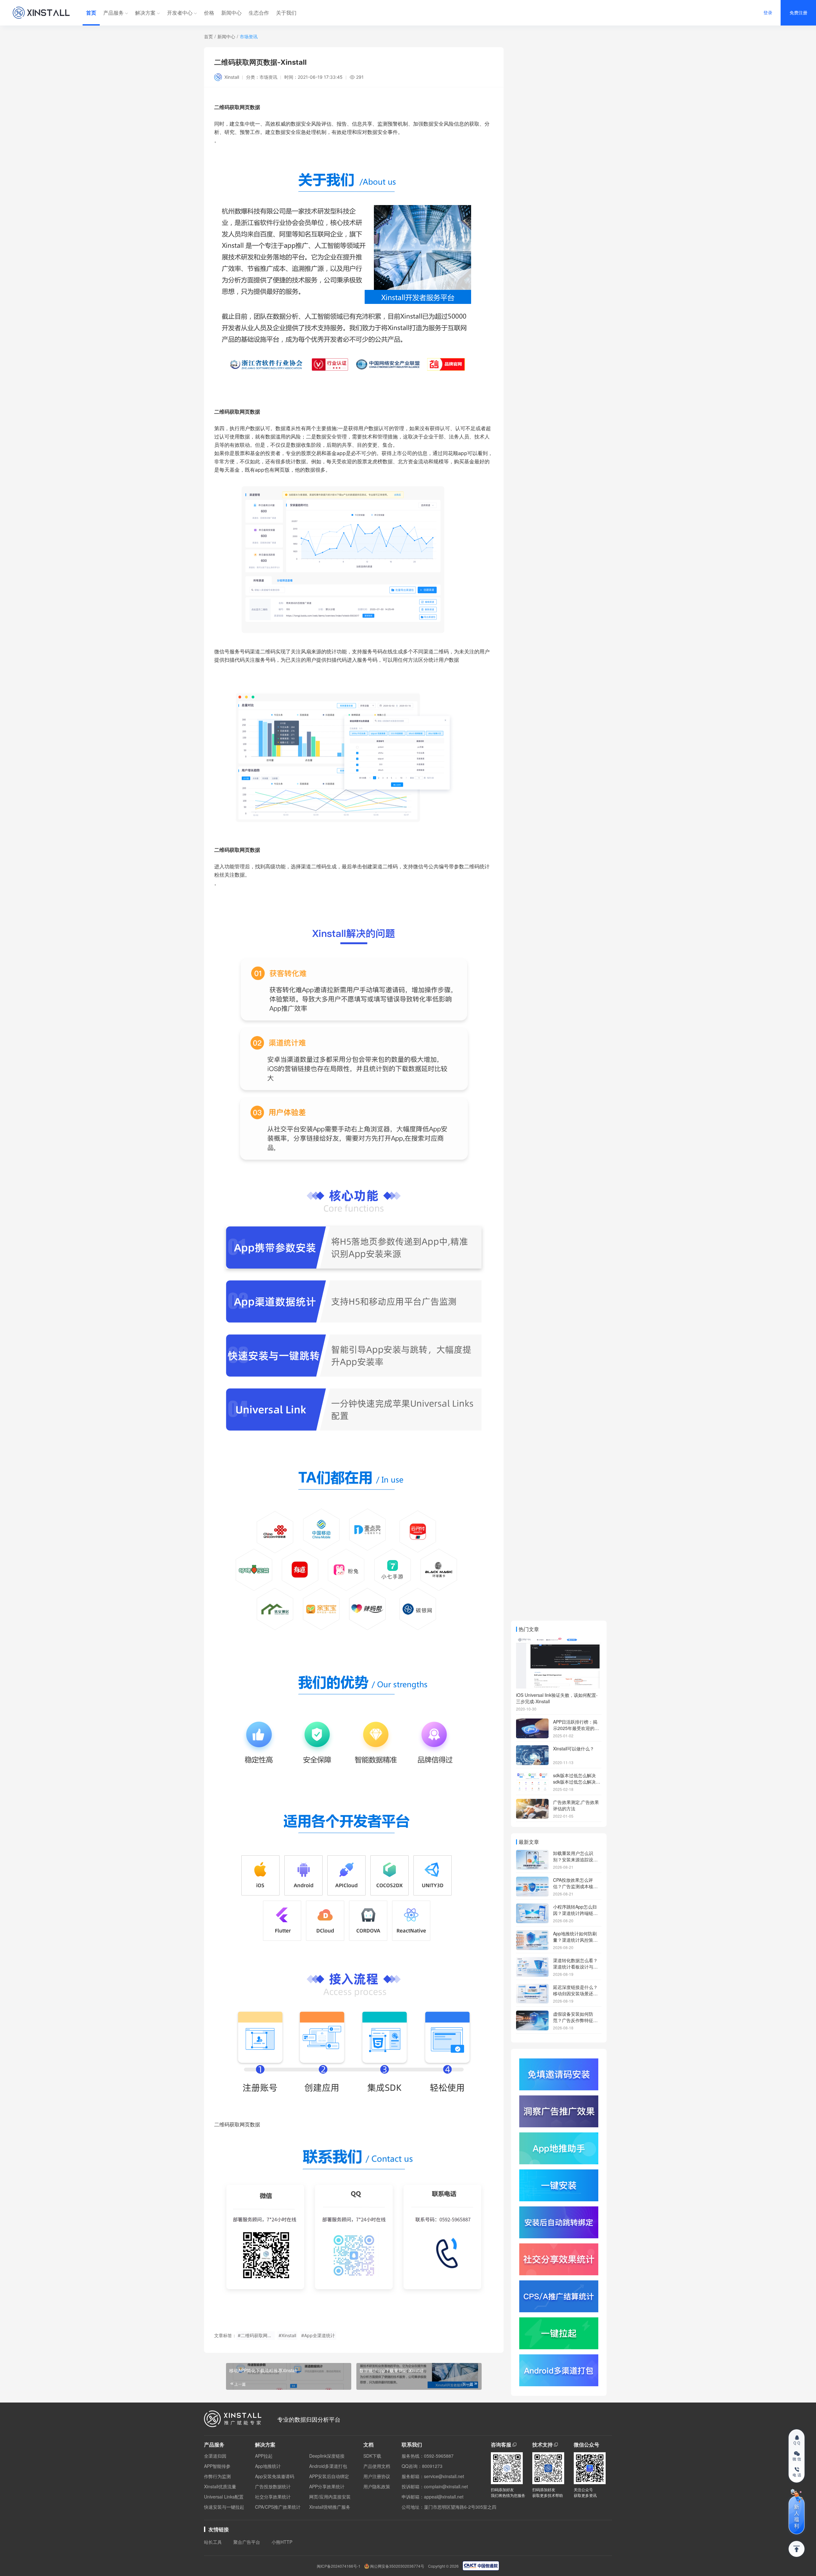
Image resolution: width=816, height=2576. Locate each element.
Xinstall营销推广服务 (330, 2507)
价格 (209, 13)
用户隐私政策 (377, 2486)
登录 (768, 13)
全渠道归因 (215, 2456)
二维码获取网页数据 (237, 850)
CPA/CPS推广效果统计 (278, 2507)
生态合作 (259, 13)
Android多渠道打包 (328, 2466)
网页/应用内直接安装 (330, 2497)
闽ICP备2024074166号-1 (339, 2566)
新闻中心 (231, 13)
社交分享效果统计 (273, 2497)
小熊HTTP (282, 2542)
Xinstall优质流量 (220, 2486)
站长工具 (213, 2542)
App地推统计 (268, 2466)
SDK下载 (372, 2456)
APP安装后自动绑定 (329, 2476)
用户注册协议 (377, 2476)
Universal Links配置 (224, 2497)
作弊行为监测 (217, 2476)
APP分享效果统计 (327, 2486)
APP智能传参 (217, 2466)
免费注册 (798, 13)
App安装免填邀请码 (275, 2476)
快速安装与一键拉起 (224, 2507)
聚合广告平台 (247, 2542)
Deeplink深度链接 (327, 2456)
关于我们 (286, 13)
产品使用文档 (377, 2466)
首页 (91, 13)
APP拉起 (264, 2456)
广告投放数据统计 (273, 2486)
